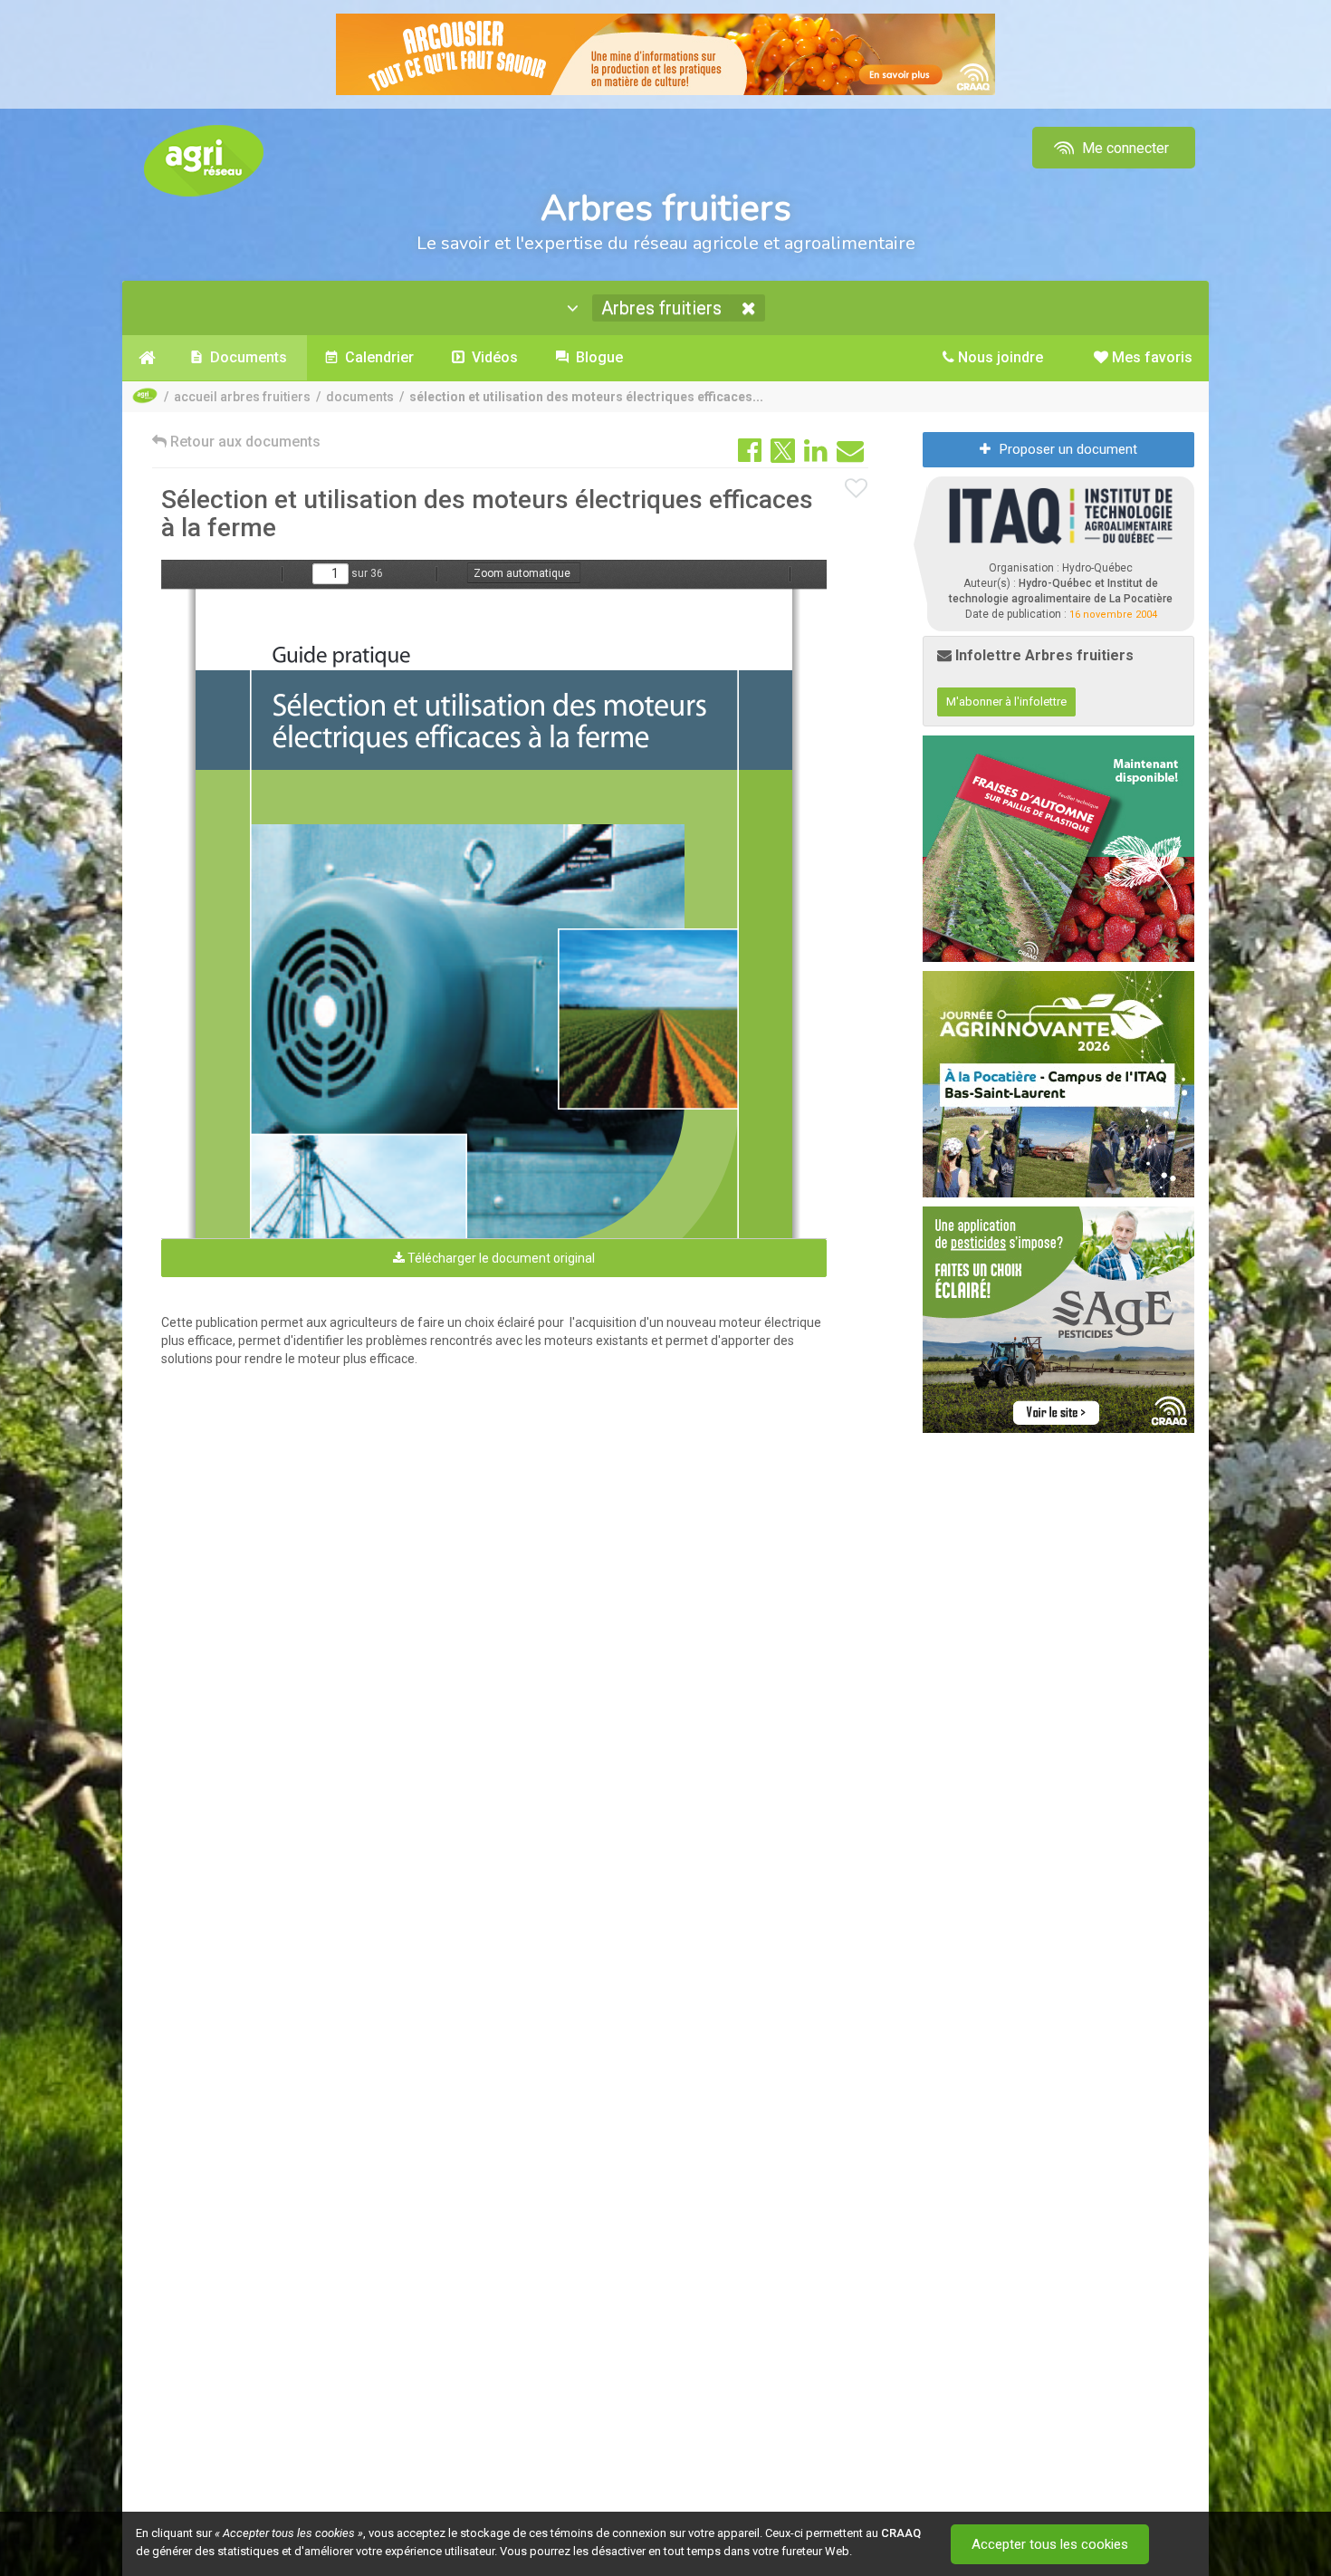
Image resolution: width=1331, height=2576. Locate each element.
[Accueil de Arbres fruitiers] (147, 358)
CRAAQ (901, 2533)
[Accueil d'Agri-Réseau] (204, 160)
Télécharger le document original (500, 1258)
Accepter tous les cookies (1050, 2544)
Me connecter (1124, 148)
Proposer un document (1068, 449)
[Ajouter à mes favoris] (857, 489)
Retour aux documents (244, 442)
